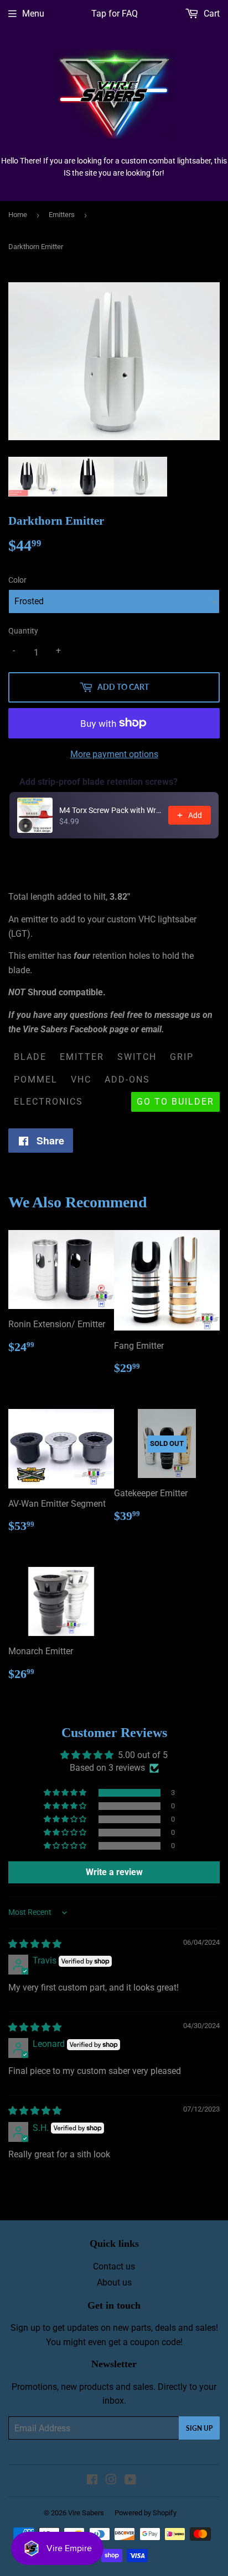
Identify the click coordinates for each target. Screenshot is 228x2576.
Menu (33, 14)
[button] (66, 1793)
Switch (137, 1057)
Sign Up (199, 2428)
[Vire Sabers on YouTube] (130, 2481)
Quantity (23, 631)
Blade (30, 1057)
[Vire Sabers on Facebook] (92, 2481)
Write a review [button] (114, 1872)
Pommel (36, 1080)
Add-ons (127, 1080)
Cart (211, 14)
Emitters (62, 215)
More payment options (114, 754)
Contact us (114, 2266)
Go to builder (175, 1102)
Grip (182, 1057)
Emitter (82, 1057)
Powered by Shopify (146, 2513)
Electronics (48, 1102)
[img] (35, 1944)
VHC (81, 1080)
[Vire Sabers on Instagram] (111, 2481)
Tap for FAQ (115, 14)
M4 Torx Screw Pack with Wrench (110, 810)
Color (17, 580)
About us (114, 2282)
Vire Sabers (86, 2513)
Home (18, 215)
